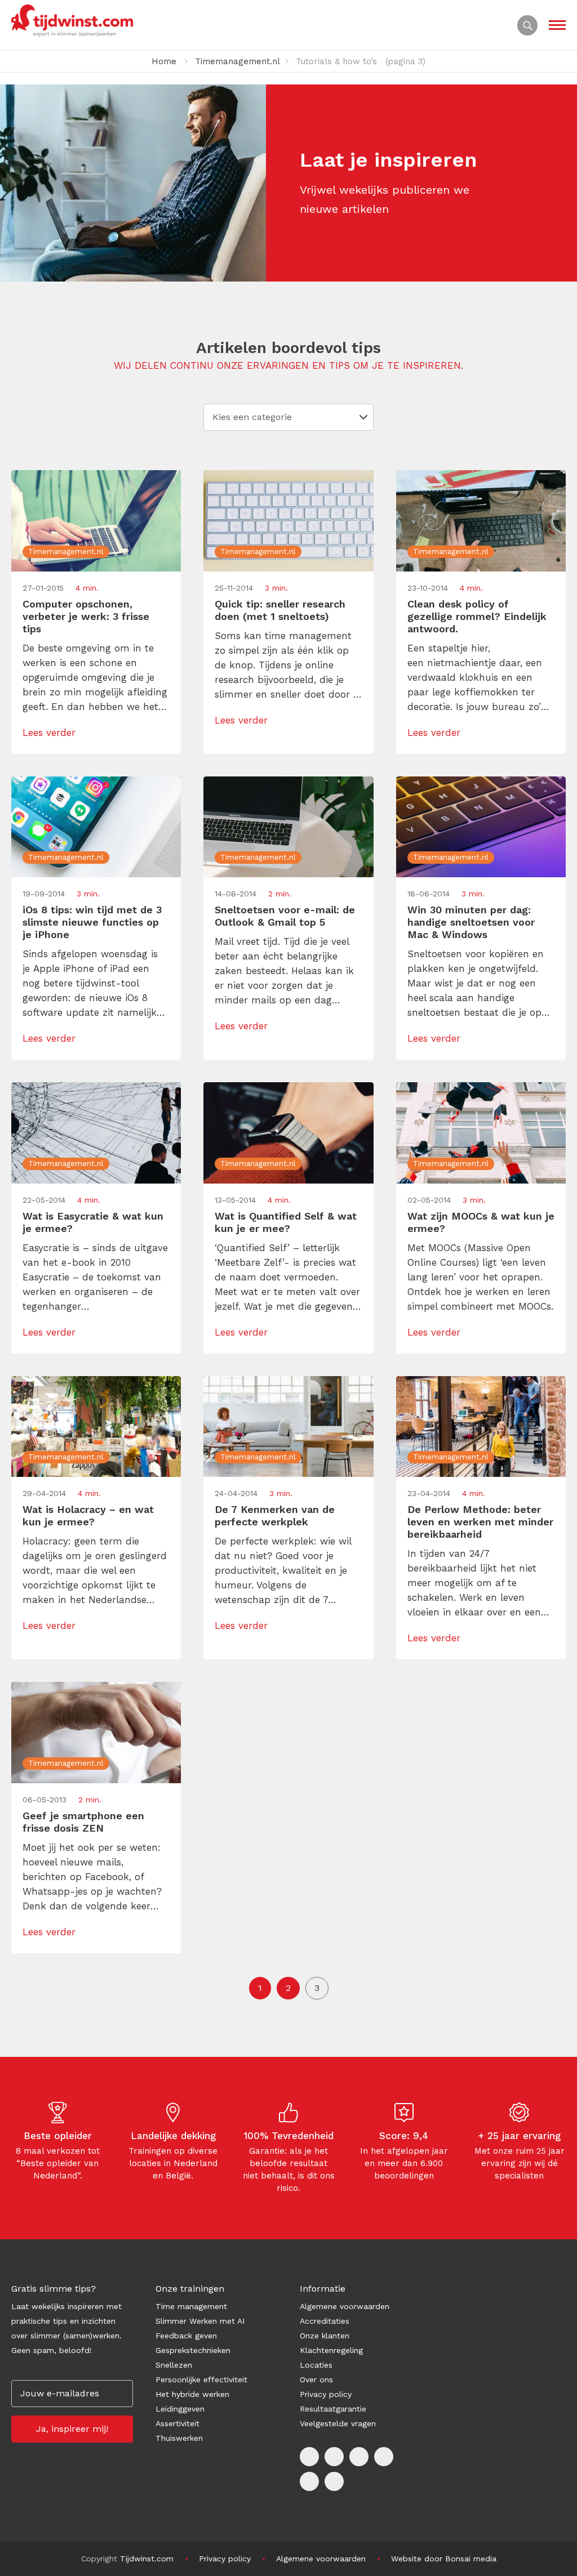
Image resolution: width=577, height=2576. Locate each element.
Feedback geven (186, 2336)
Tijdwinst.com (147, 2559)
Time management (191, 2306)
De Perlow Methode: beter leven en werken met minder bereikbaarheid (480, 1522)
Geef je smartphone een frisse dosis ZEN (83, 1822)
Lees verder (49, 733)
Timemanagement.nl (238, 61)
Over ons (316, 2379)
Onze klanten (325, 2336)
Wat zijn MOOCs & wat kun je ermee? (481, 1222)
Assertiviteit (177, 2423)
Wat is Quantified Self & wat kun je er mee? (286, 1222)
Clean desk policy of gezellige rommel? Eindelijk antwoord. (477, 616)
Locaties (316, 2365)
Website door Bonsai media (444, 2559)
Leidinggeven (180, 2409)
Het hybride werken (192, 2394)
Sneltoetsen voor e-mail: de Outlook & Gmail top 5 (285, 916)
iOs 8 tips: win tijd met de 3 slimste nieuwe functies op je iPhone (92, 922)
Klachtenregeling (331, 2350)
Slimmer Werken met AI (200, 2321)
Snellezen (174, 2365)
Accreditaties (325, 2321)
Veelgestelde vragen (338, 2423)
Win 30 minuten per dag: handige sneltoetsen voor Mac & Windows (471, 922)
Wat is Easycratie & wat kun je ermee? (93, 1222)
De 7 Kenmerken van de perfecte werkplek (275, 1515)
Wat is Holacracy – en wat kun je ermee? (88, 1515)
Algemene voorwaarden (345, 2306)
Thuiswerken (179, 2438)
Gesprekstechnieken (193, 2350)
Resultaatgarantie (333, 2409)
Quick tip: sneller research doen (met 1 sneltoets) (280, 610)
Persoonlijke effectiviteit (201, 2379)
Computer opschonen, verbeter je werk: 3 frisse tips (86, 616)
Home (164, 61)
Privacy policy (326, 2394)
